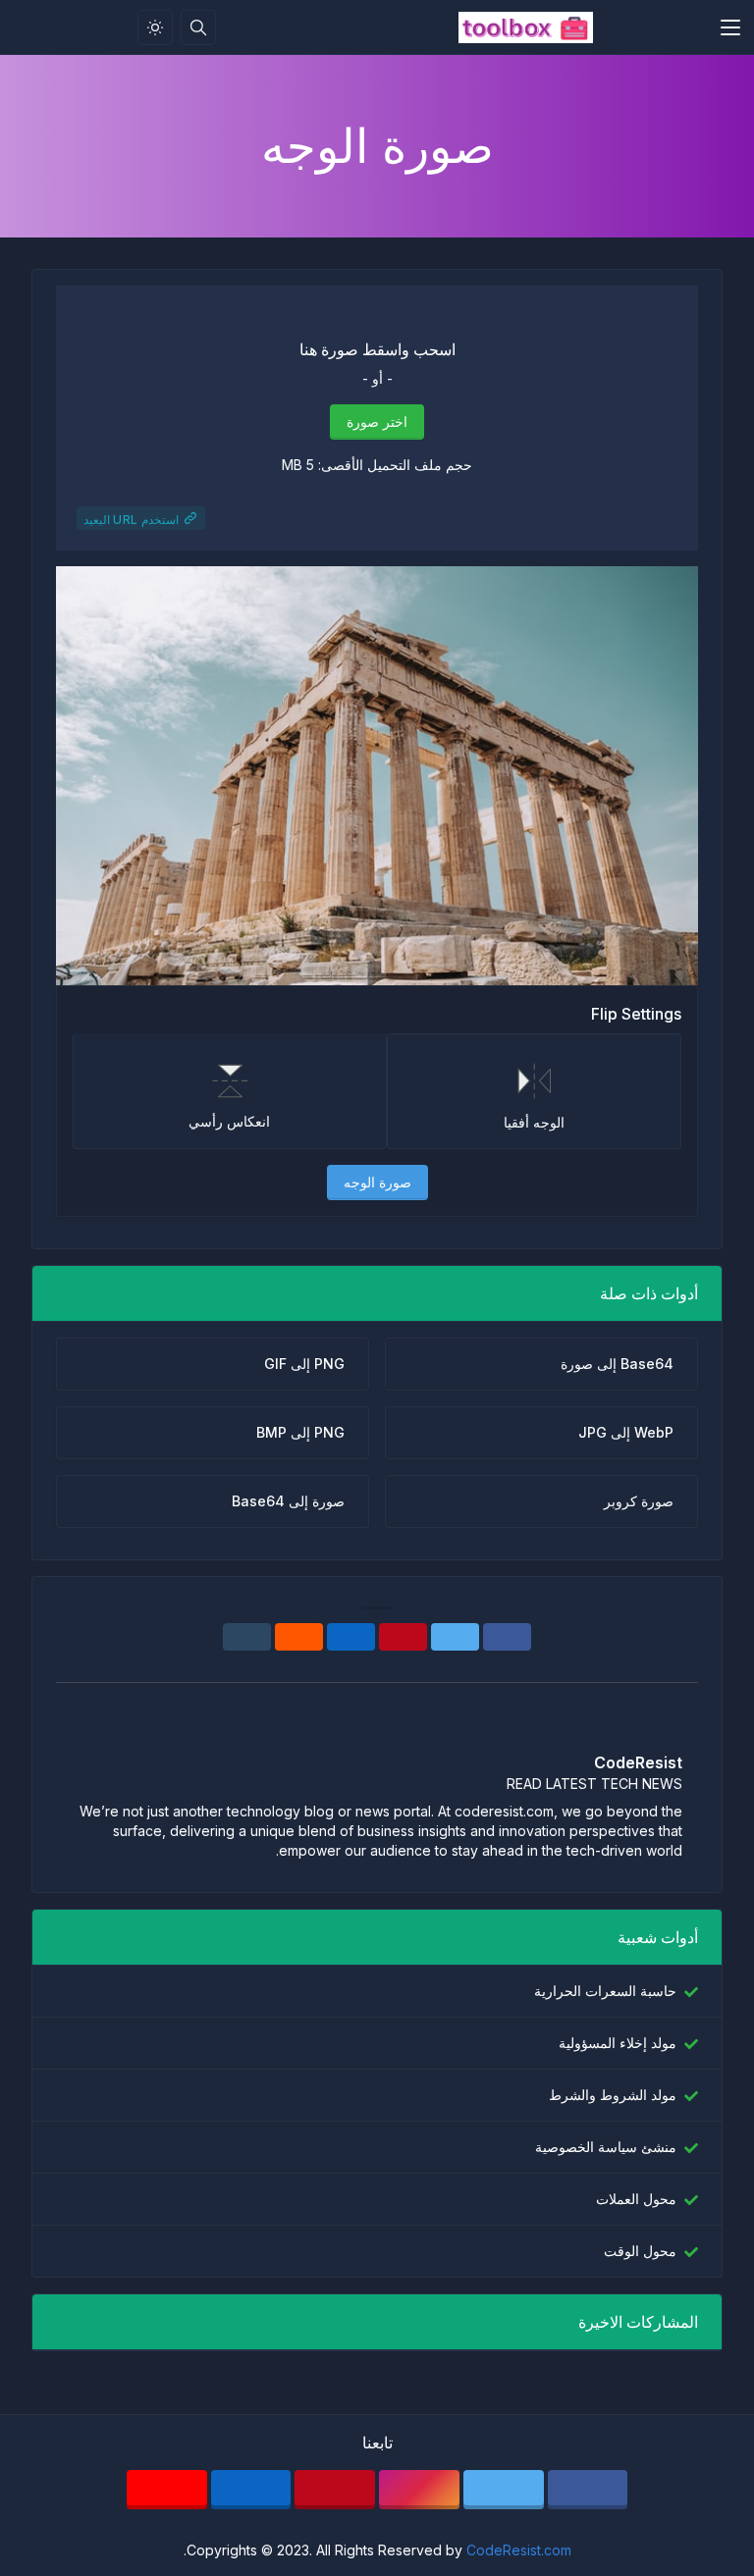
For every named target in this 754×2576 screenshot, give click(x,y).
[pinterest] (335, 2490)
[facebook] (588, 2490)
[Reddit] (299, 1637)
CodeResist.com (519, 2550)
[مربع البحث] (198, 27)
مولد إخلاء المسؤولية (618, 2043)
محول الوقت (640, 2251)
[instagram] (419, 2490)
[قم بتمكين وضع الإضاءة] (155, 27)
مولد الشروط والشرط (613, 2095)
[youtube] (167, 2490)
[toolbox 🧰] (526, 27)
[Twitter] (455, 1637)
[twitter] (504, 2490)
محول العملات (636, 2199)
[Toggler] (730, 27)
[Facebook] (507, 1637)
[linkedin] (251, 2490)
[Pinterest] (403, 1637)
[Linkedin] (351, 1637)
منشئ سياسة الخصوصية (606, 2147)
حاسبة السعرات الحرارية (605, 1991)
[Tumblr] (247, 1637)
